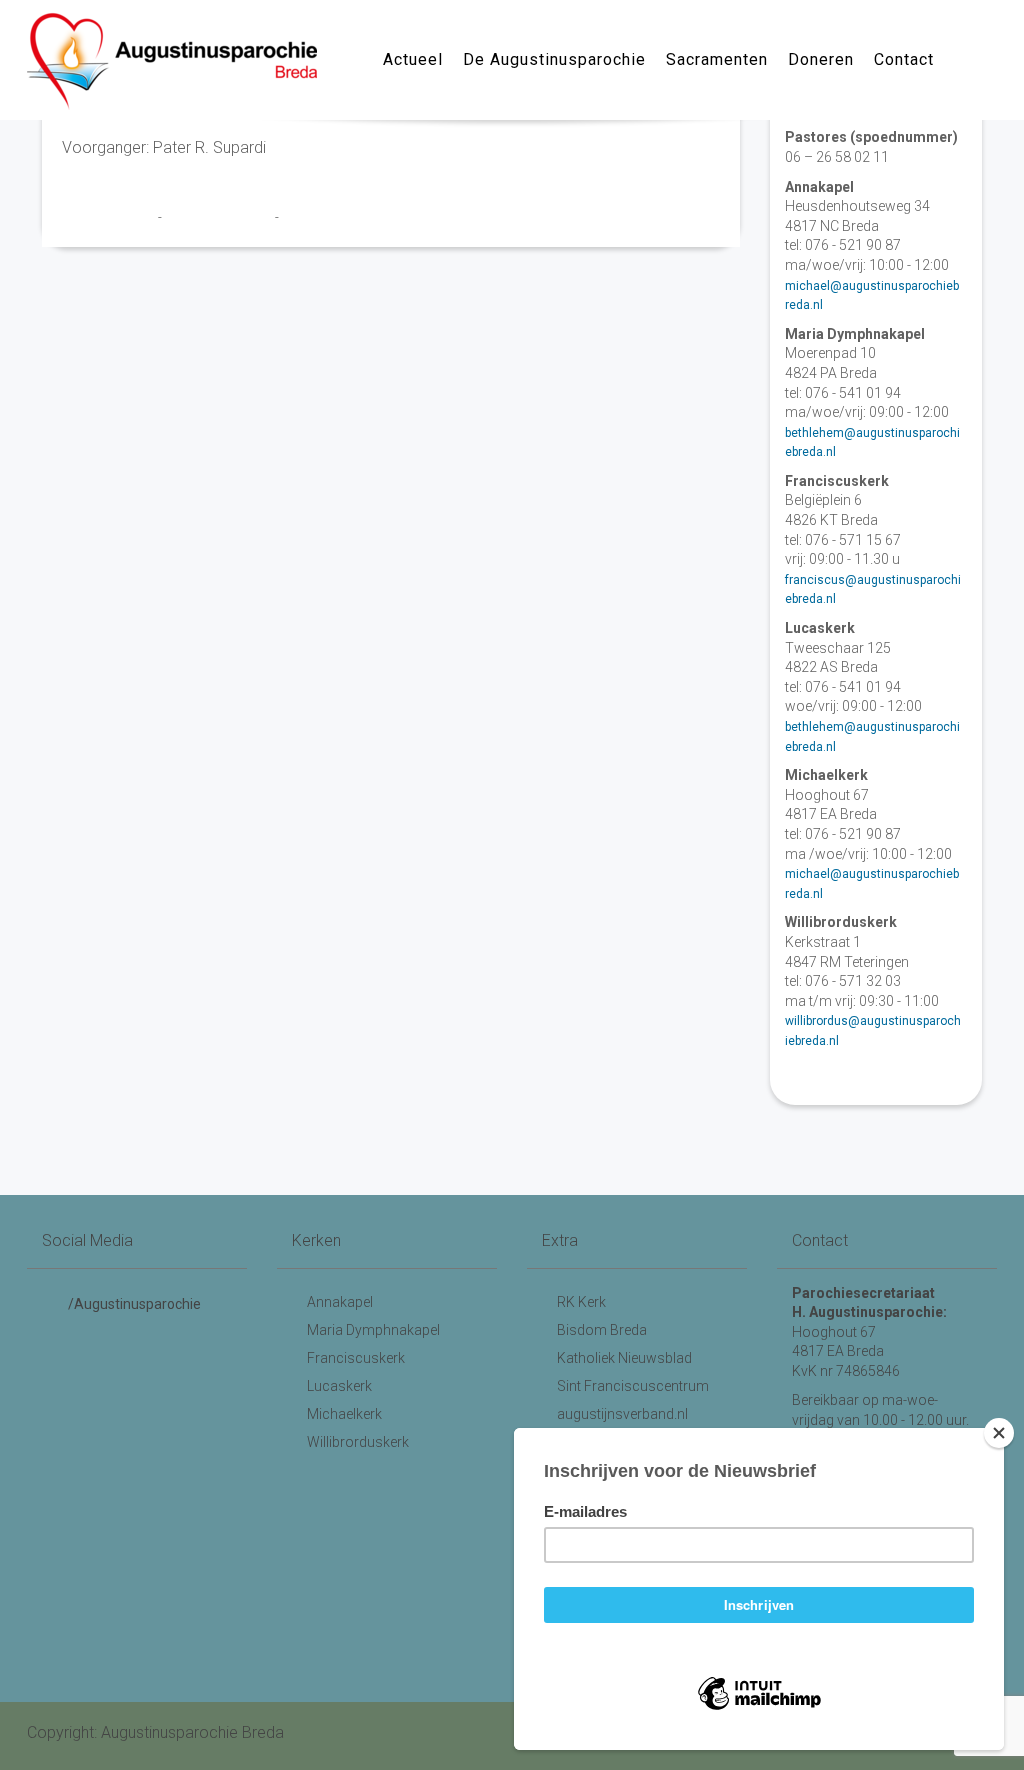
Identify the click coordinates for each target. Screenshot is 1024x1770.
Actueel (413, 59)
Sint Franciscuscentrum (633, 1386)
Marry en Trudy (110, 217)
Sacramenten (717, 59)
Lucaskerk (339, 1386)
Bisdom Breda (602, 1330)
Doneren (821, 59)
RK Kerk (581, 1302)
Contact (904, 59)
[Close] (999, 1433)
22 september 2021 (220, 217)
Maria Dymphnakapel (373, 1330)
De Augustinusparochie (554, 59)
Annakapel (340, 1302)
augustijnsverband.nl (622, 1414)
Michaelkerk (344, 1414)
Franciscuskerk (356, 1358)
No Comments (322, 217)
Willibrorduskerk (358, 1442)
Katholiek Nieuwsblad (624, 1358)
